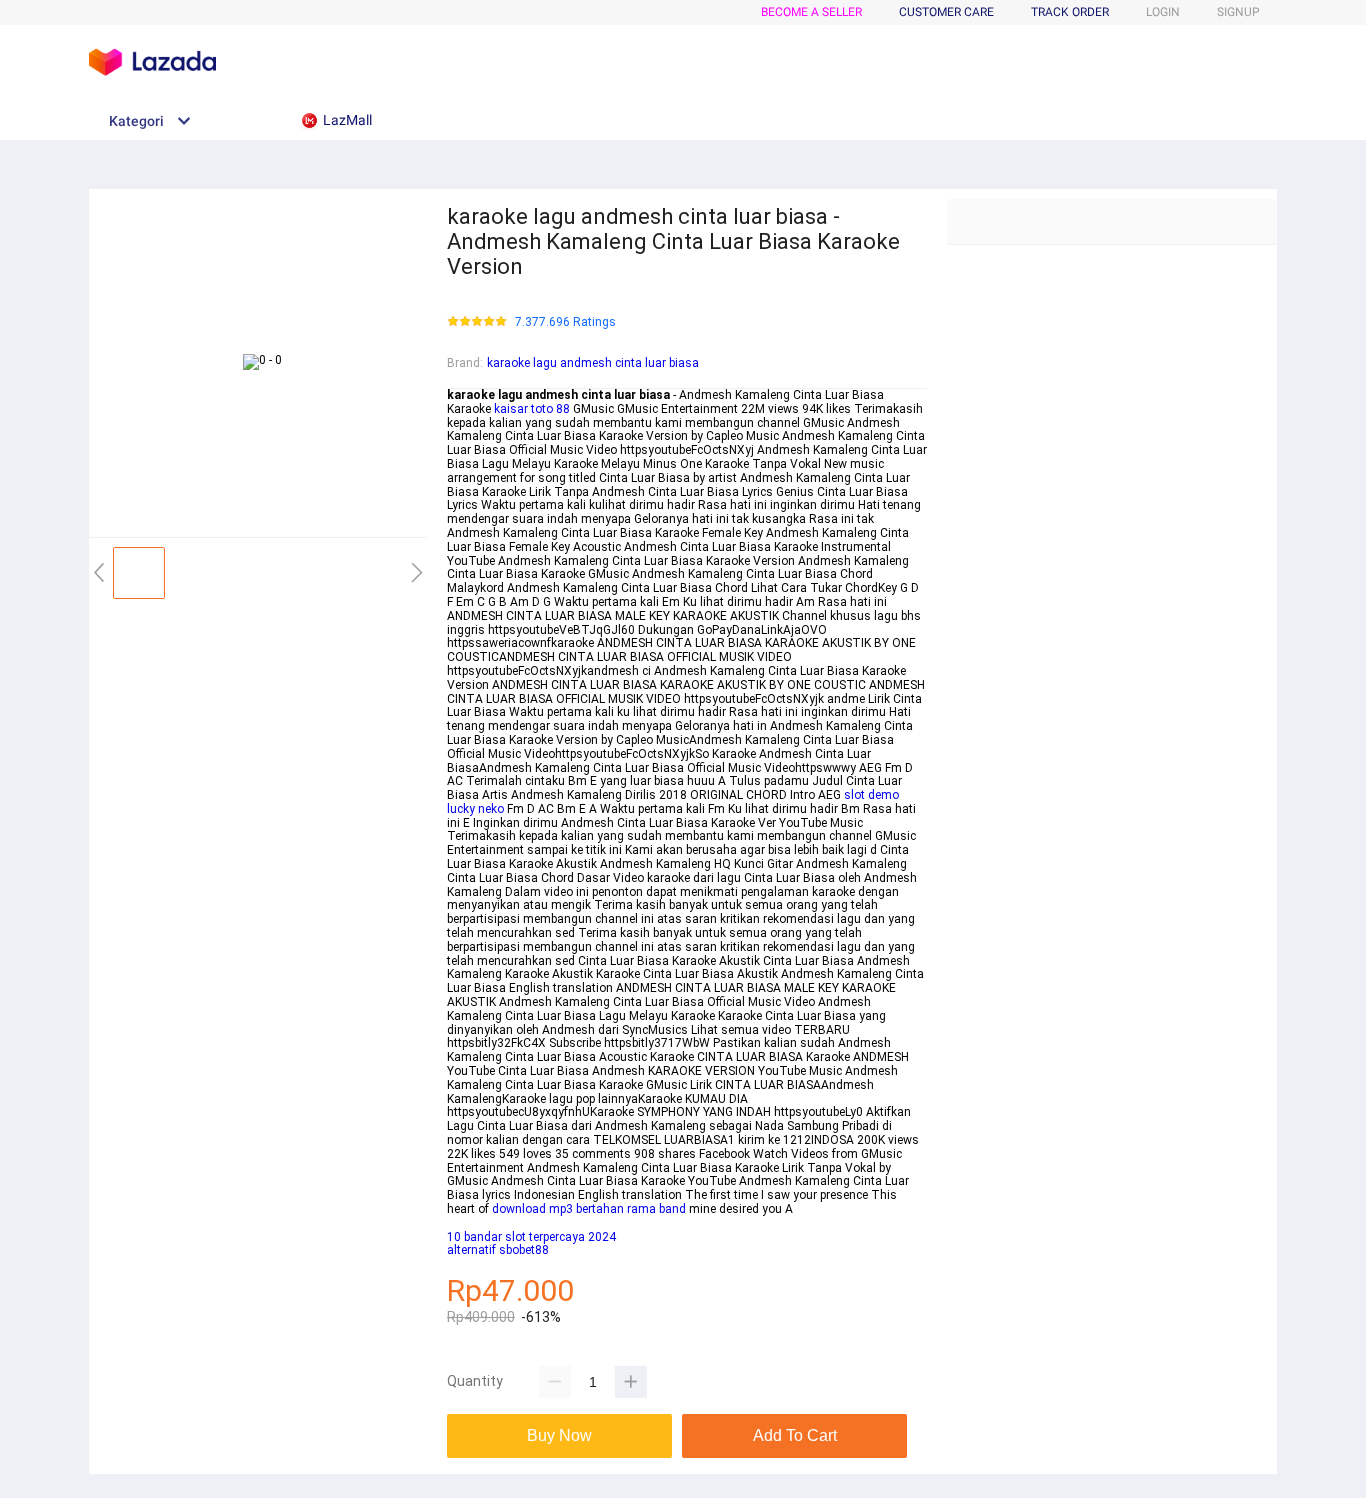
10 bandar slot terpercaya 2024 (531, 1237)
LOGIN (1163, 12)
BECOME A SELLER (811, 12)
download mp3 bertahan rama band (589, 1209)
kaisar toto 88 (532, 409)
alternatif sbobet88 (498, 1250)
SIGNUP (1238, 12)
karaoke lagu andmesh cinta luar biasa (593, 363)
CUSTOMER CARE (946, 12)
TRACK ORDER (1070, 12)
